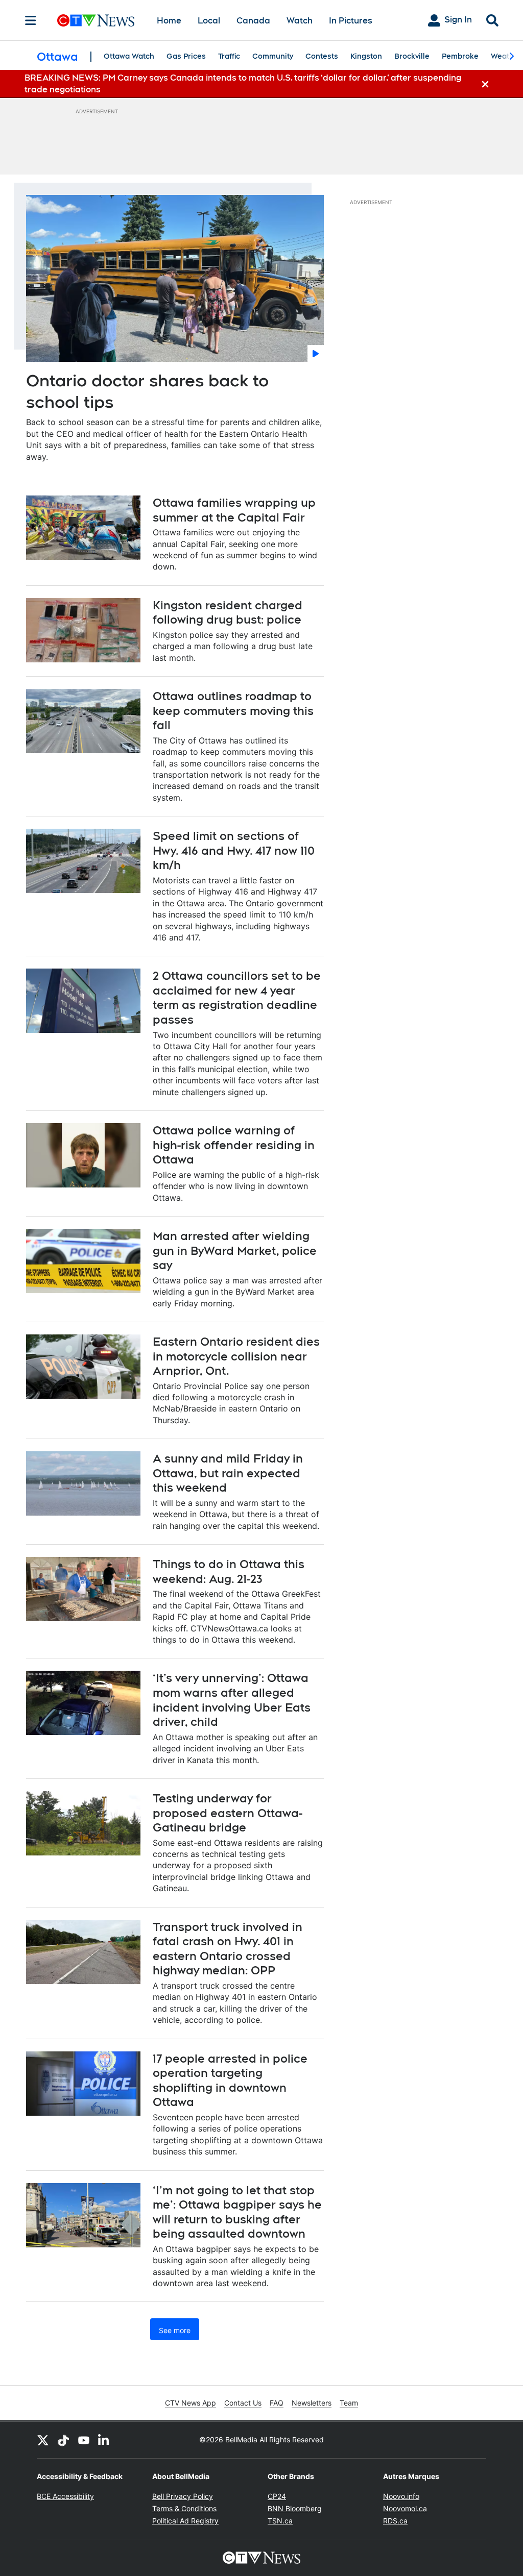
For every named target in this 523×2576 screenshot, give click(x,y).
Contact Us (243, 2403)
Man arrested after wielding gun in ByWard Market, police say (235, 1250)
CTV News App (191, 2403)
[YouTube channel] (84, 2440)
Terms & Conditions (184, 2508)
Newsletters (312, 2403)
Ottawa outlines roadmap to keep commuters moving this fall (233, 711)
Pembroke (460, 56)
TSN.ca (280, 2521)
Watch (300, 21)
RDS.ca (395, 2521)
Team (349, 2403)
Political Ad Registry (185, 2521)
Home (169, 21)
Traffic (229, 56)
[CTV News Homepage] (96, 20)
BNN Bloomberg (295, 2508)
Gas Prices (186, 56)
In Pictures (351, 21)
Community (273, 56)
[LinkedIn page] (104, 2440)
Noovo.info (401, 2496)
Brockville (412, 56)
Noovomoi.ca (405, 2508)
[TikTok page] (63, 2440)
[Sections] (31, 20)
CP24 (277, 2496)
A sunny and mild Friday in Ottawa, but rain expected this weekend (228, 1473)
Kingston (366, 56)
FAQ (277, 2403)
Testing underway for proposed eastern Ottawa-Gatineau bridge (228, 1813)
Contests (322, 56)
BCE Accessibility (65, 2496)
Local (209, 21)
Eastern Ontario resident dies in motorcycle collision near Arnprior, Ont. (236, 1356)
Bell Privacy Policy (183, 2496)
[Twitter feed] (43, 2440)
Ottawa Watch (129, 56)
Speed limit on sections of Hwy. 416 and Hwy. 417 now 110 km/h (234, 850)
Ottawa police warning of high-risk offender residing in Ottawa (234, 1145)
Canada (253, 21)
